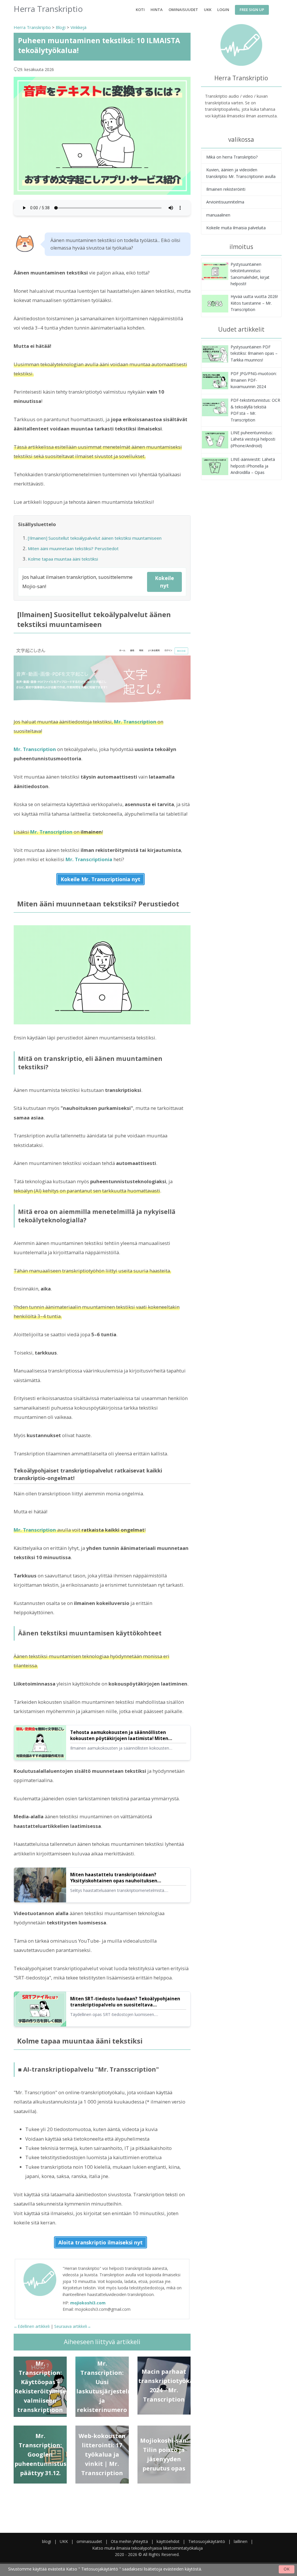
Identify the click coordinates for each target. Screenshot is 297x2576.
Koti (140, 10)
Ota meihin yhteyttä (129, 2541)
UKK (208, 10)
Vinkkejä (78, 27)
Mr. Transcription (135, 722)
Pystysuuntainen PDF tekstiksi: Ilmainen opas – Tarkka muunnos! (254, 353)
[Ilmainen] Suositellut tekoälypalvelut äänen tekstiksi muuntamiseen (95, 538)
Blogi (61, 27)
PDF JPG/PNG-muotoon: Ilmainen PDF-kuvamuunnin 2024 (254, 380)
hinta (157, 10)
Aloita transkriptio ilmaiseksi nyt (100, 2242)
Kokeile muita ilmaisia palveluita (236, 228)
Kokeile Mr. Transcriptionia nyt (100, 879)
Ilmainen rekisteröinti (226, 189)
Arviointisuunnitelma (225, 202)
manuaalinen (218, 215)
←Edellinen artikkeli (32, 2326)
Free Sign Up (252, 10)
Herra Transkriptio (32, 27)
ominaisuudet (183, 10)
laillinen (241, 2541)
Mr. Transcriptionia (89, 859)
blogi (47, 2541)
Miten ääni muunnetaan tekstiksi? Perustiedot (73, 548)
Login (223, 10)
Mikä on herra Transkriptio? (232, 157)
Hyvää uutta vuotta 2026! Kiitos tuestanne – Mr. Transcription (254, 303)
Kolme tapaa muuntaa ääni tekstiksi (63, 559)
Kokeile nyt (164, 582)
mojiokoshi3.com (88, 2303)
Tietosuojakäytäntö (207, 2541)
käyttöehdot (168, 2541)
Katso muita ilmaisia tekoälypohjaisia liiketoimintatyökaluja (147, 2548)
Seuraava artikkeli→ (73, 2326)
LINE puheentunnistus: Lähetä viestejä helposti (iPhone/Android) (253, 439)
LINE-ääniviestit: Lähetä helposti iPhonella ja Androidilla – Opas (253, 466)
